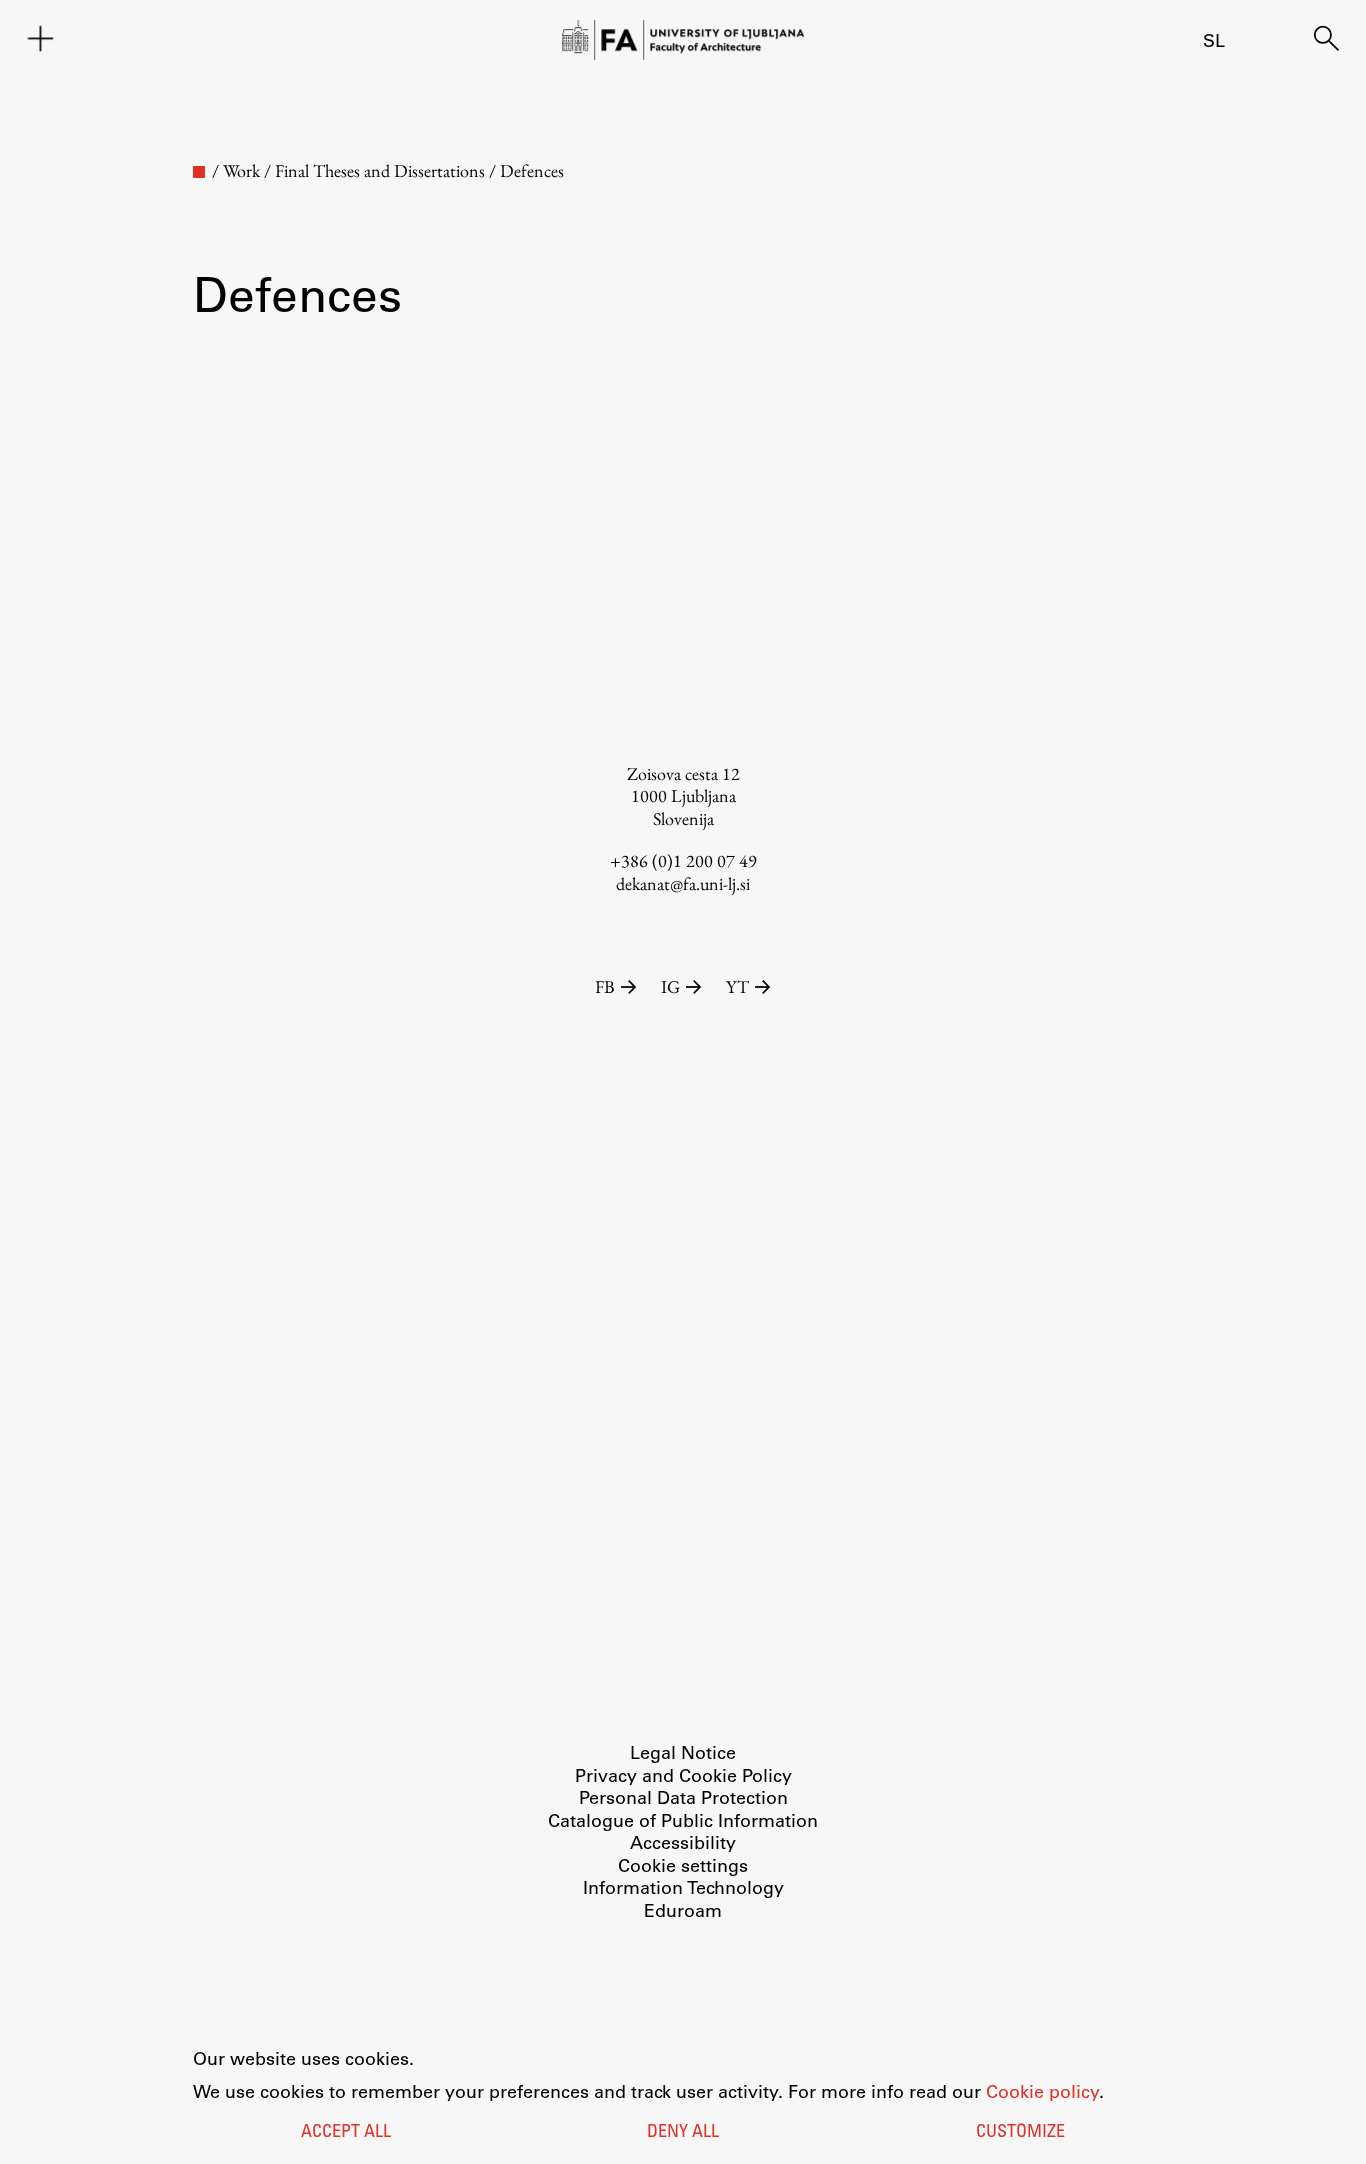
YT (737, 986)
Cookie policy (1042, 2091)
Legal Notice (683, 1752)
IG (670, 986)
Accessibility (683, 1842)
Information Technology (683, 1887)
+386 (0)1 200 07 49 (683, 860)
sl (1214, 40)
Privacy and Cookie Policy (683, 1775)
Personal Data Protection (683, 1797)
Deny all (683, 2133)
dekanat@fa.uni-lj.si (683, 883)
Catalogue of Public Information (683, 1820)
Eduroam (683, 1910)
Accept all (346, 2133)
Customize (1020, 2133)
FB (605, 986)
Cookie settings (683, 1865)
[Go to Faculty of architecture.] (199, 172)
